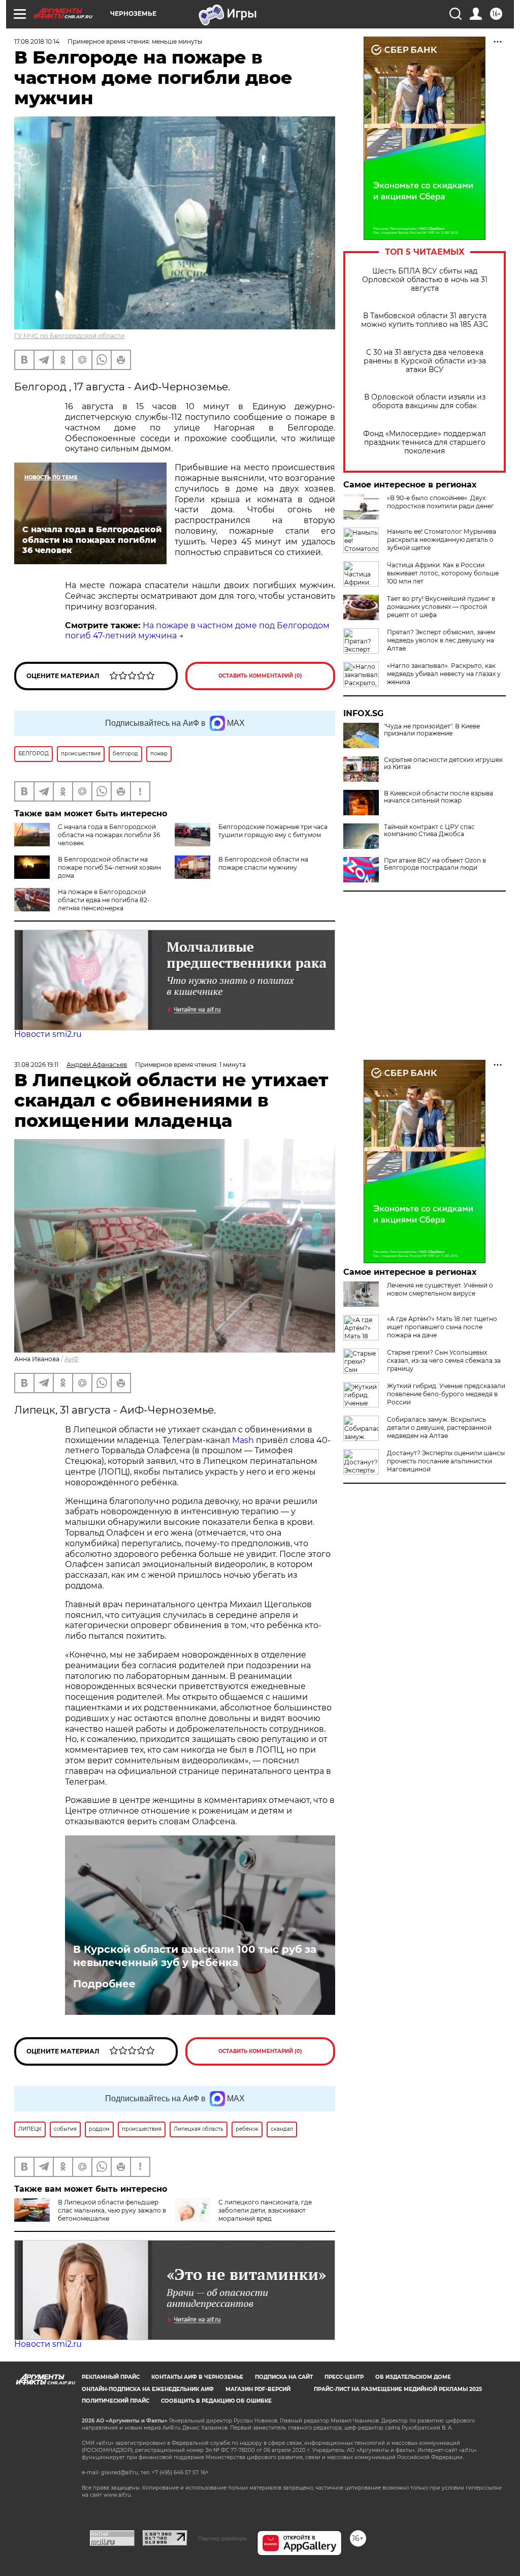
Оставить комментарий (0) (260, 676)
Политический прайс (116, 2401)
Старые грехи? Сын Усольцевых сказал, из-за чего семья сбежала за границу (444, 1360)
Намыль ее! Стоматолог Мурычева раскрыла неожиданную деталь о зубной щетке (442, 540)
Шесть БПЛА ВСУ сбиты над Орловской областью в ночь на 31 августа (425, 280)
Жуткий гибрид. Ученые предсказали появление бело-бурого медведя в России (446, 1394)
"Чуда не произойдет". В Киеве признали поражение (432, 730)
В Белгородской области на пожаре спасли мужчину (263, 863)
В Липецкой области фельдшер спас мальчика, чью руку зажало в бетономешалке (112, 2210)
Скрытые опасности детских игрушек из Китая (443, 763)
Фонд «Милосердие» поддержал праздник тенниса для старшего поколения (425, 442)
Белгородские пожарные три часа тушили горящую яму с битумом (273, 831)
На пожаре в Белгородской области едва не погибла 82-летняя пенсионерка (104, 900)
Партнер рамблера (222, 2538)
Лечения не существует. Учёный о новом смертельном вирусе (440, 1289)
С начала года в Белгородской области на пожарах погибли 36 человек (109, 835)
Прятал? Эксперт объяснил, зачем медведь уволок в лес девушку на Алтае (441, 640)
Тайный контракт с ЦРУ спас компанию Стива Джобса (429, 831)
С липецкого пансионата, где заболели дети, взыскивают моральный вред (265, 2210)
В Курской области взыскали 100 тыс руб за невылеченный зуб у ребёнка (195, 1956)
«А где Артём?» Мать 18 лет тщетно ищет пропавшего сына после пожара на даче (442, 1327)
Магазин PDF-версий (258, 2389)
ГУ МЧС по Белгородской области (69, 336)
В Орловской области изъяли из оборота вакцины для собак (425, 402)
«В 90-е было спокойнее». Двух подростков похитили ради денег (441, 502)
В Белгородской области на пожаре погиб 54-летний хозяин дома (109, 867)
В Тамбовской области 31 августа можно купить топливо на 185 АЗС (425, 320)
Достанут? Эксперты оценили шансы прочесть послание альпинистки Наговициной (446, 1461)
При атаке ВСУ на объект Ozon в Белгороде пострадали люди (435, 864)
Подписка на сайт (284, 2377)
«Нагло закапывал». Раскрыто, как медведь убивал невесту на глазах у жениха (444, 674)
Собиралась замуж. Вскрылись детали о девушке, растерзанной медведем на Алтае (439, 1428)
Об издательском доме (413, 2377)
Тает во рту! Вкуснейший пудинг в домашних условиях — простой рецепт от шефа (441, 607)
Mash (243, 1440)
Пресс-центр (344, 2377)
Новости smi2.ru (48, 1034)
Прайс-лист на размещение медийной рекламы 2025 (398, 2389)
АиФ (72, 1359)
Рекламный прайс (111, 2377)
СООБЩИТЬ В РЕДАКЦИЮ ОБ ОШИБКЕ (216, 2401)
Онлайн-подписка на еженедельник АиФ (148, 2389)
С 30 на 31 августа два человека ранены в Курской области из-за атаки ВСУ (425, 361)
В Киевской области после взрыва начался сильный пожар (438, 797)
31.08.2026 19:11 (36, 1065)
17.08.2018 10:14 (37, 41)
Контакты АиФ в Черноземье (197, 2377)
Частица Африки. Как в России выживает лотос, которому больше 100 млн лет (443, 573)
